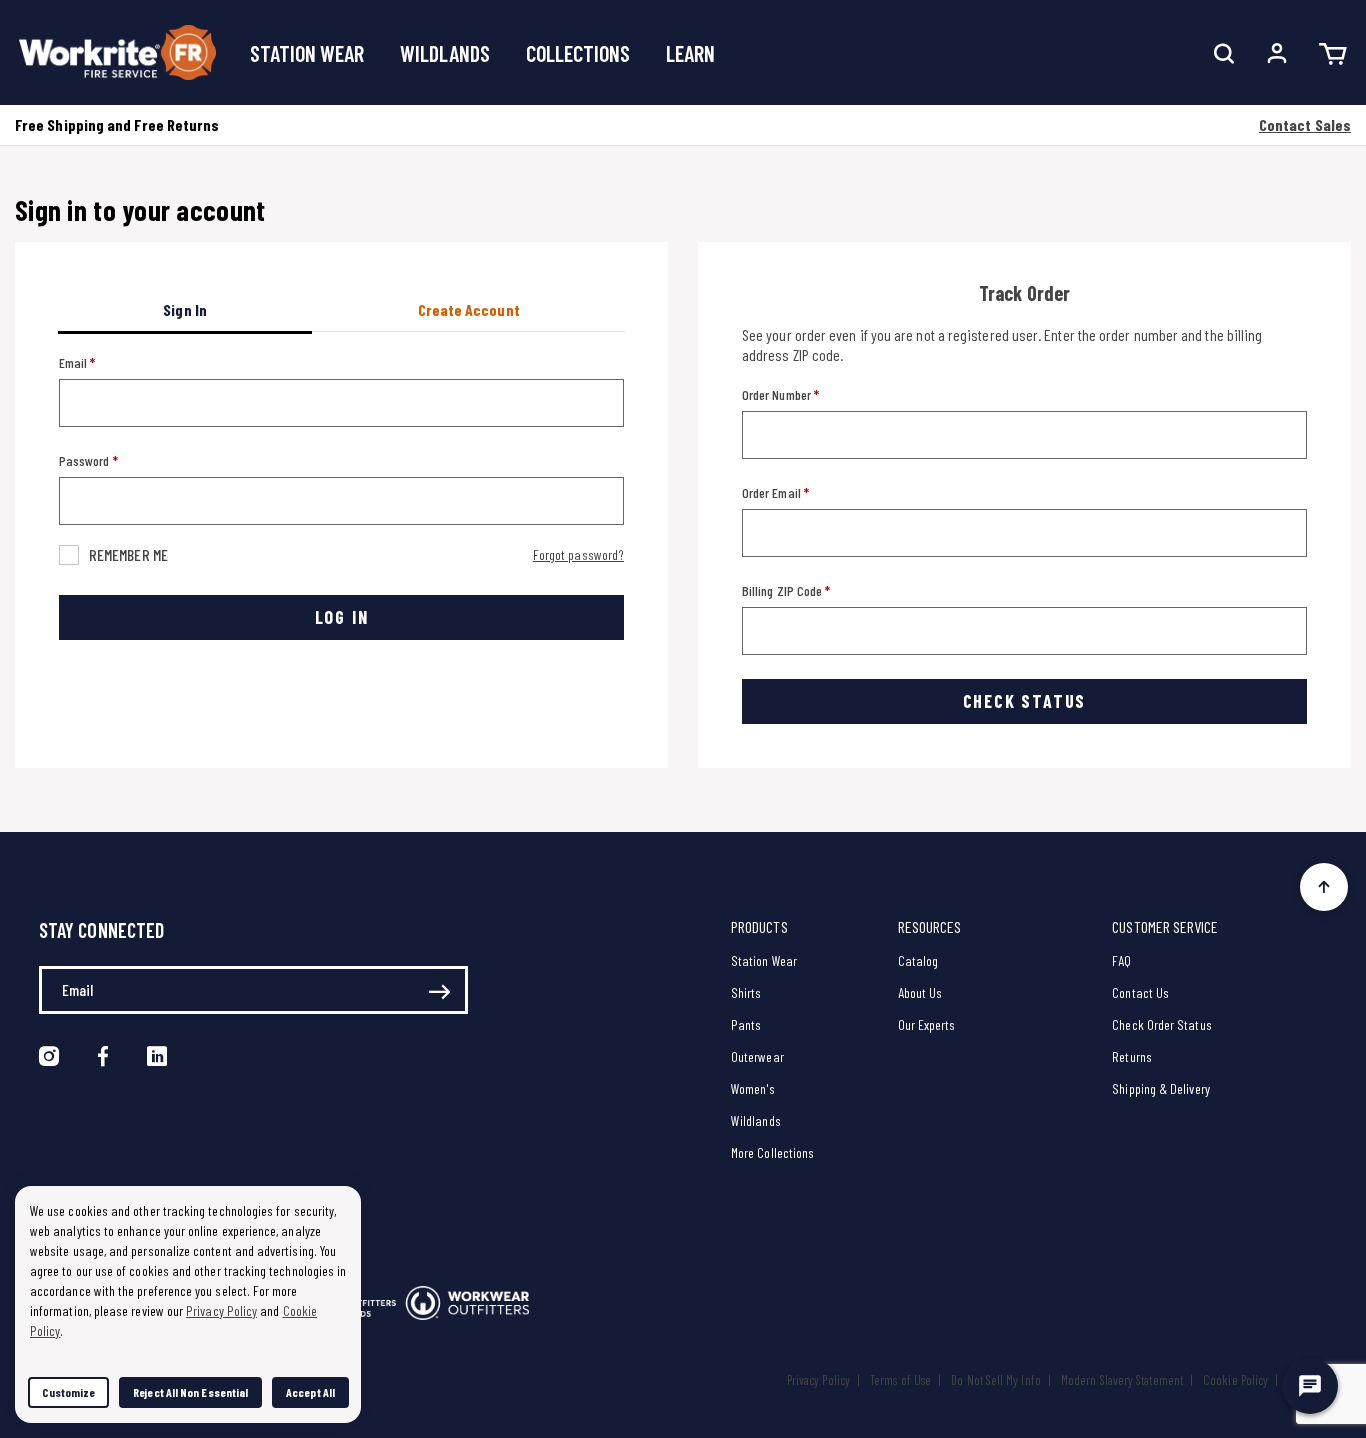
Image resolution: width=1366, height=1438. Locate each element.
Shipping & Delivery (1161, 1088)
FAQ (1121, 960)
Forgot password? (578, 554)
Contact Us (1140, 992)
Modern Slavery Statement (1122, 1380)
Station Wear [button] (307, 53)
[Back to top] (1324, 882)
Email (74, 362)
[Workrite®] (117, 52)
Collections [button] (578, 53)
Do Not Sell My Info (996, 1380)
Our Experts (927, 1024)
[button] (1277, 53)
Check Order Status (1161, 1024)
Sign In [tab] (185, 309)
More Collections (772, 1152)
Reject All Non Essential (190, 1392)
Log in (342, 617)
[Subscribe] (439, 993)
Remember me (128, 554)
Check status (1025, 701)
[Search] (1224, 53)
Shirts (746, 992)
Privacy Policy (818, 1380)
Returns (1132, 1056)
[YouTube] (157, 1057)
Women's (753, 1088)
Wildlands (756, 1120)
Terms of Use (900, 1380)
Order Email (773, 492)
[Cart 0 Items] (1333, 52)
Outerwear (757, 1056)
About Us (920, 992)
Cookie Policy (1235, 1380)
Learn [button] (690, 53)
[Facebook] (103, 1057)
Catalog (918, 960)
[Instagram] (49, 1057)
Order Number (778, 394)
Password (86, 460)
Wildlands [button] (445, 53)
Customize (69, 1392)
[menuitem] (307, 52)
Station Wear (764, 960)
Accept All (310, 1392)
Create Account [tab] (469, 309)
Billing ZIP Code (783, 590)
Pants (746, 1024)
